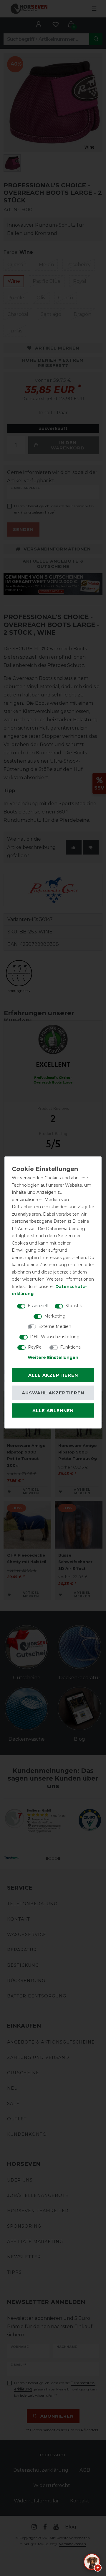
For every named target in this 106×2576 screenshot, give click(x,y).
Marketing (55, 1316)
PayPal (35, 1347)
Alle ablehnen (53, 1411)
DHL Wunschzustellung (55, 1336)
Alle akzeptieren (53, 1375)
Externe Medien (55, 1326)
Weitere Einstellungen (53, 1357)
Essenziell (38, 1305)
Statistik (74, 1305)
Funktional (71, 1347)
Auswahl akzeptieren (53, 1393)
